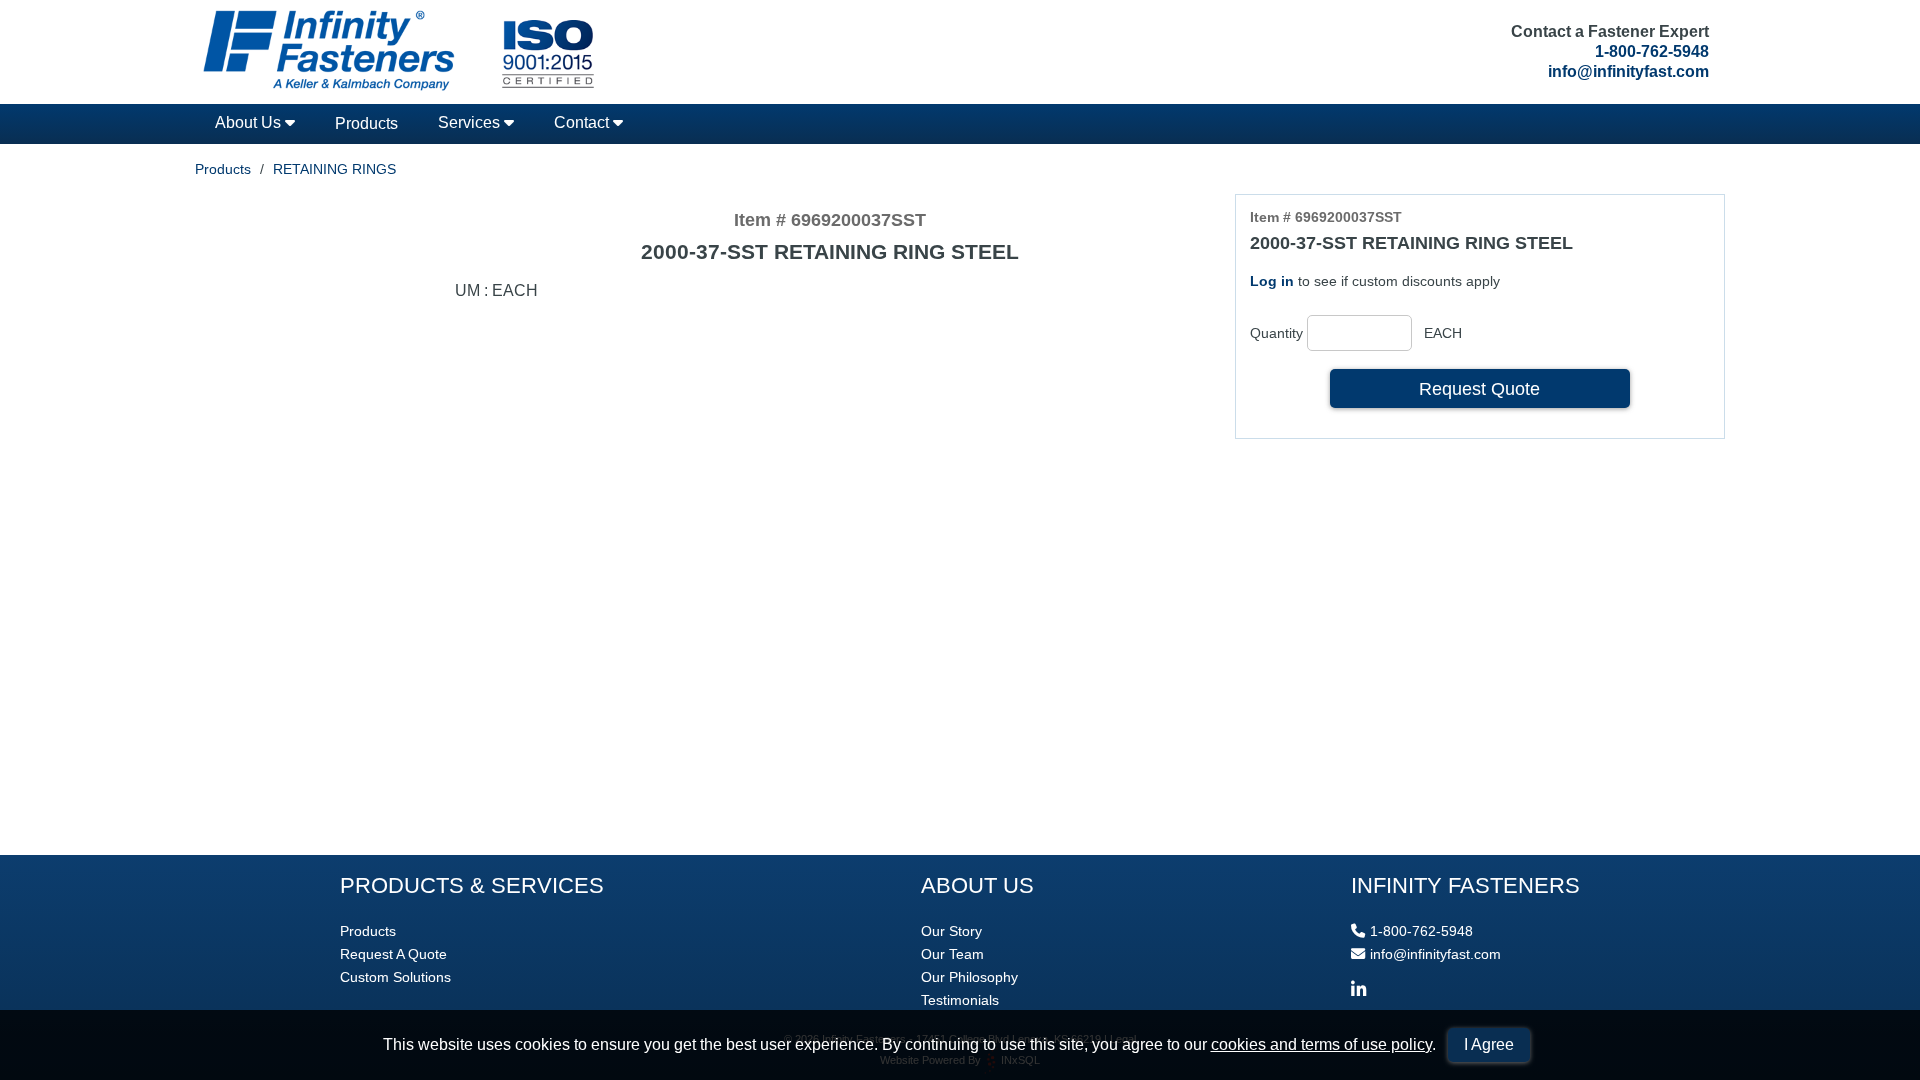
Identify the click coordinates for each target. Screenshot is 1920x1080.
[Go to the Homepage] (395, 52)
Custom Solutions (395, 977)
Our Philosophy (969, 977)
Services (471, 122)
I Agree (1489, 1044)
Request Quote (1479, 388)
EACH (1443, 333)
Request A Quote (393, 954)
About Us (250, 122)
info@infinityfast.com (1628, 71)
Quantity (1276, 333)
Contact (583, 122)
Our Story (951, 931)
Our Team (952, 954)
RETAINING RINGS (334, 169)
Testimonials (960, 1000)
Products (366, 123)
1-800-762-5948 (1652, 51)
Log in (1272, 281)
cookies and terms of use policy (1321, 1044)
